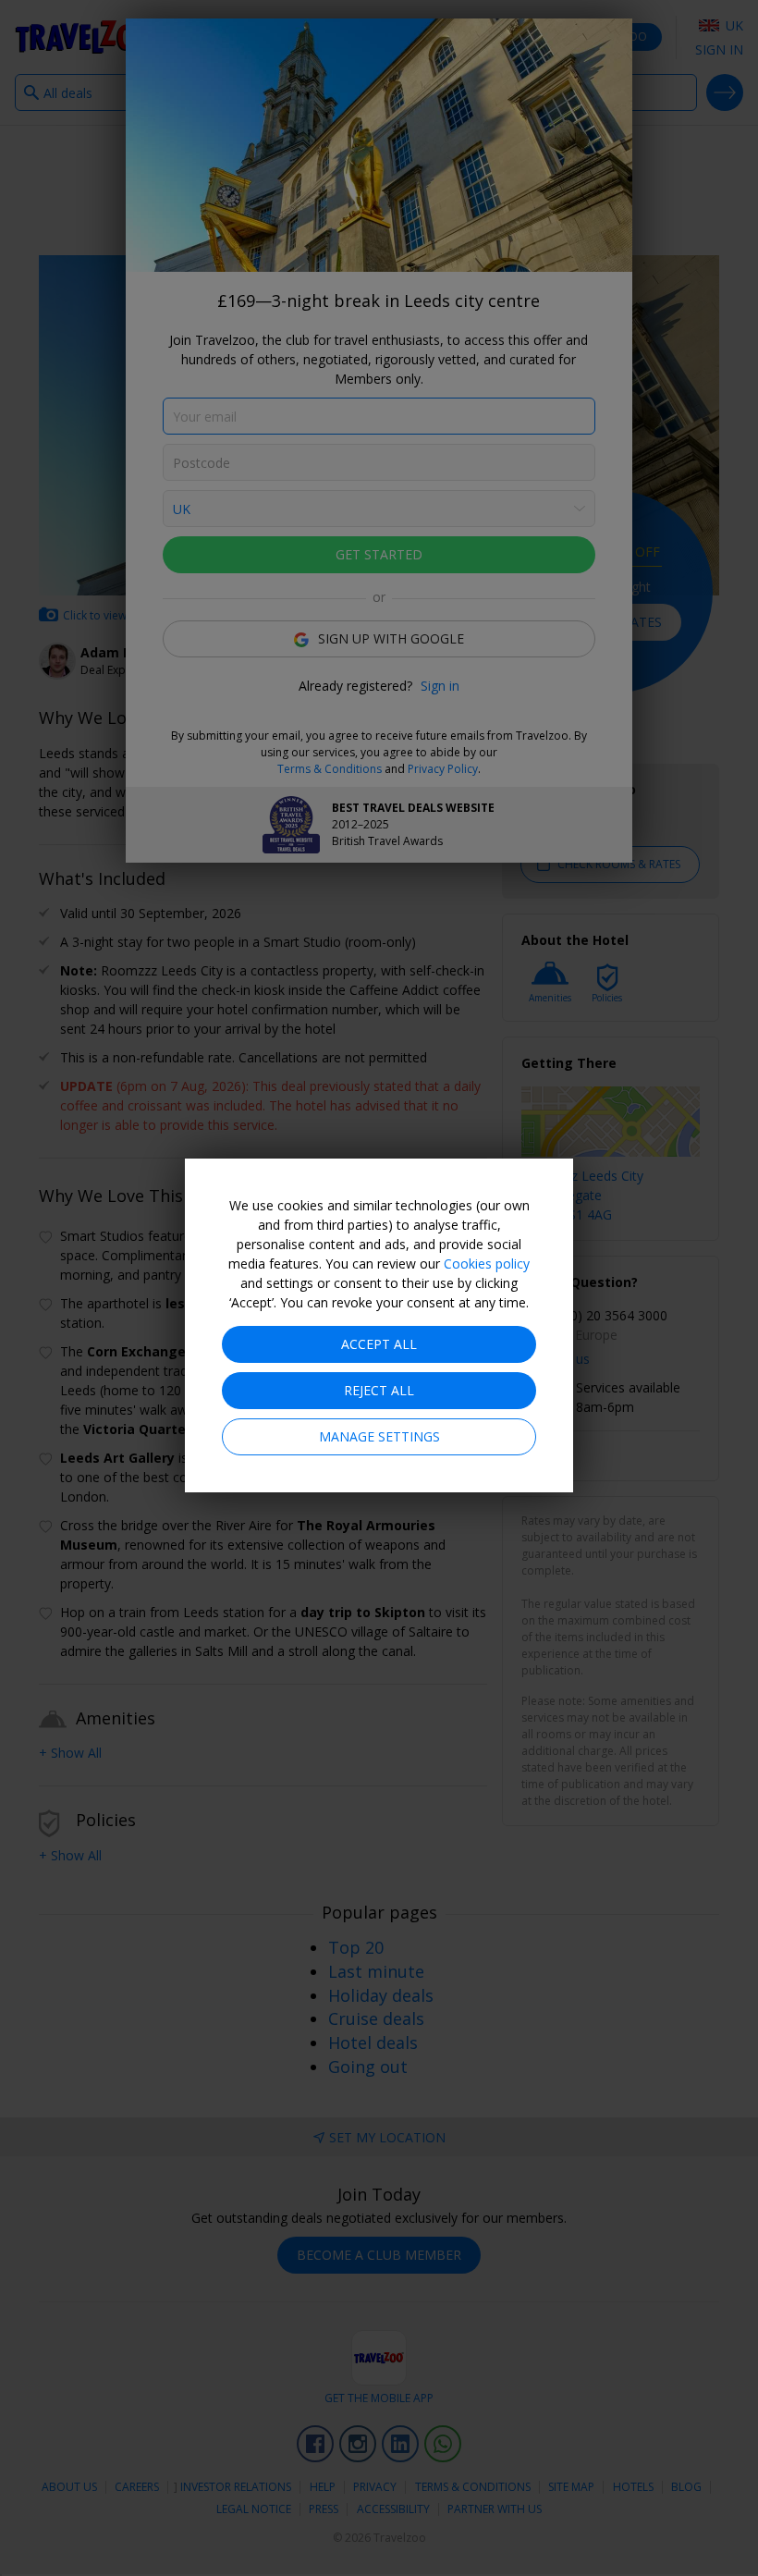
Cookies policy (487, 1263)
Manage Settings (379, 1436)
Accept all (379, 1344)
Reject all (379, 1390)
